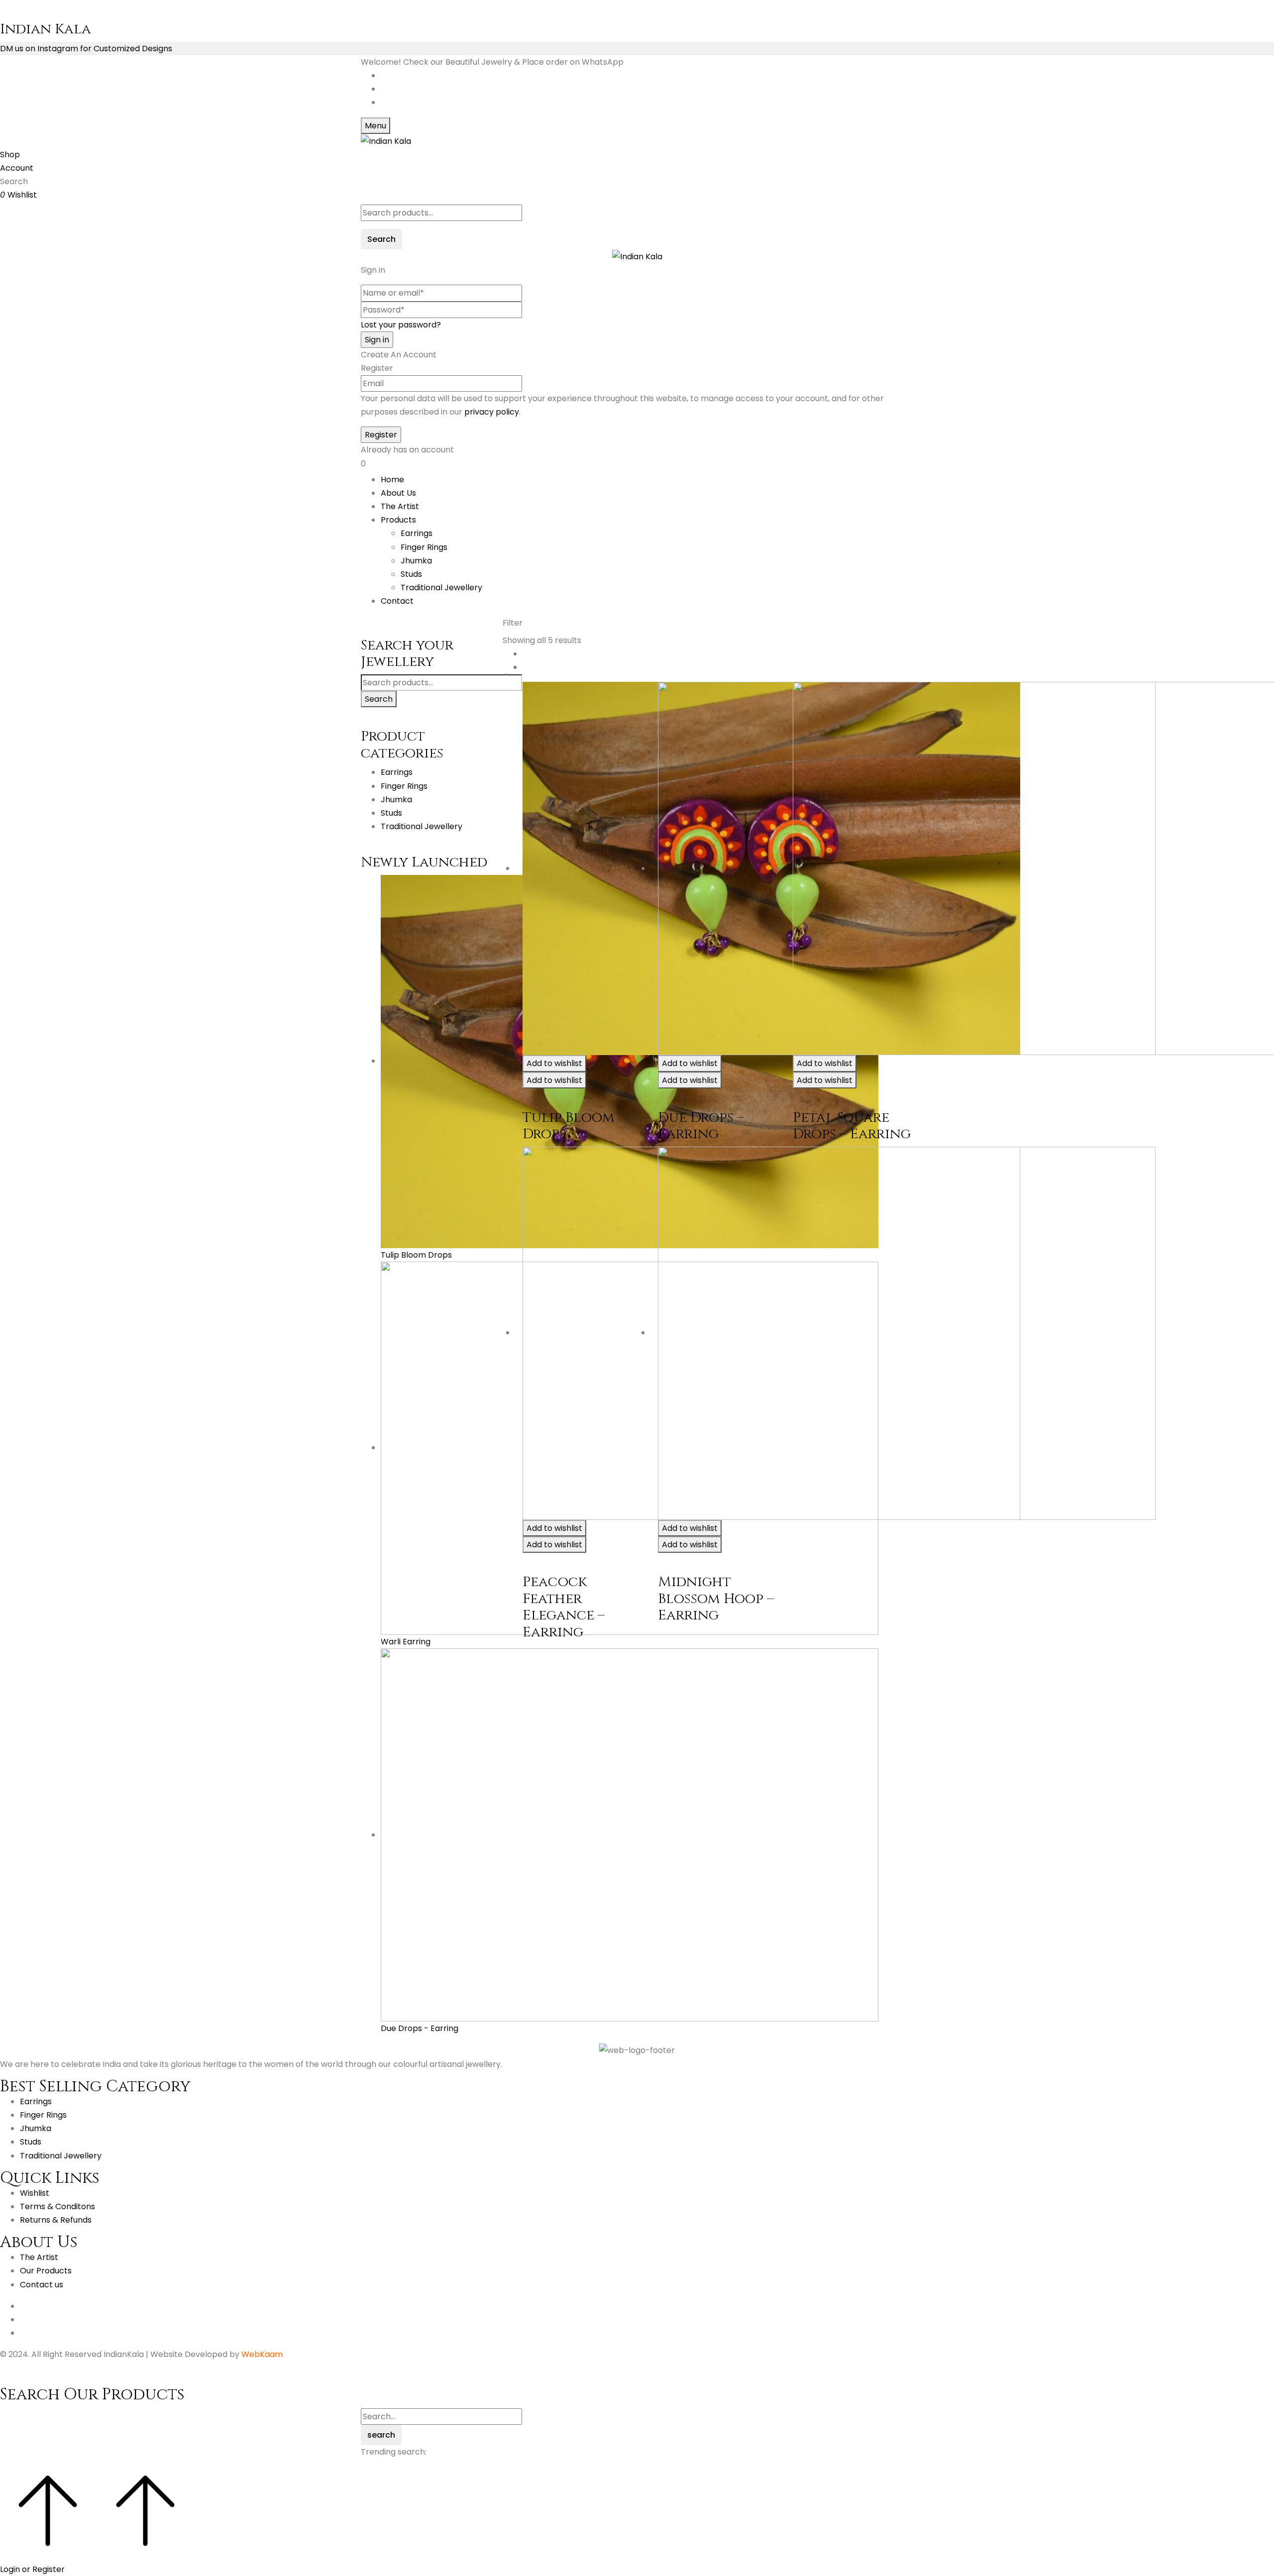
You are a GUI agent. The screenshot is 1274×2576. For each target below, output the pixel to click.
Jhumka (416, 561)
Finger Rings (424, 547)
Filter (513, 623)
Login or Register (32, 2569)
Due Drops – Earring (701, 1126)
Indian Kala (46, 29)
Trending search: (394, 2452)
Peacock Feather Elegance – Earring (564, 1607)
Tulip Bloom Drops (569, 1126)
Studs (411, 574)
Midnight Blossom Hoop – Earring (716, 1599)
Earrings (417, 533)
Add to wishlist (554, 1063)
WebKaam (262, 2354)
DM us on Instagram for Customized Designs (86, 49)
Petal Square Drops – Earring (852, 1126)
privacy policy (492, 412)
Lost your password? (401, 325)
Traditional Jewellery (441, 588)
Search (379, 699)
